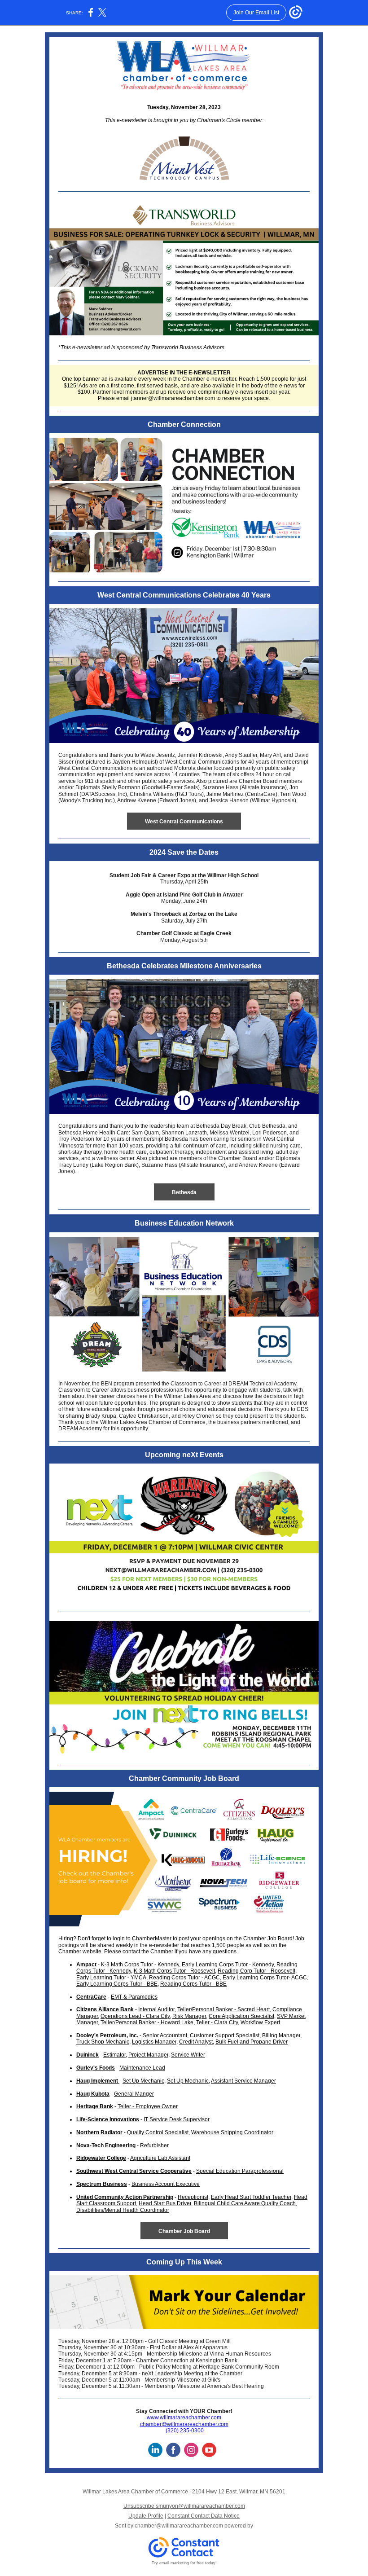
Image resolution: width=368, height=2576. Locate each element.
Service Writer (188, 2055)
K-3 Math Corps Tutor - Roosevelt (174, 1971)
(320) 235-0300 (185, 2431)
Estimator (114, 2055)
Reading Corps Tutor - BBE (193, 1984)
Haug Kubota (93, 2094)
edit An (193, 2042)
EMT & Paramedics (134, 1997)
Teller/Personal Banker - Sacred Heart (223, 2009)
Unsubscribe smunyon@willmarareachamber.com (184, 2506)
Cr (182, 2042)
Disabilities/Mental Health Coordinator (123, 2210)
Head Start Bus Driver (165, 2203)
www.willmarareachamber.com (184, 2418)
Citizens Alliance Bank (105, 2009)
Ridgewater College (101, 2158)
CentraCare (91, 1997)
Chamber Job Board (184, 2231)
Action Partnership (149, 2197)
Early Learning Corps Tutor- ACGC (265, 1978)
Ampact (86, 1965)
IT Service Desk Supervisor (177, 2119)
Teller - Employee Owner (148, 2106)
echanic (120, 2042)
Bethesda (184, 1192)
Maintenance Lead (142, 2068)
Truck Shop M (93, 2042)
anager (197, 2016)
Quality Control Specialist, (158, 2132)
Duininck (88, 2055)
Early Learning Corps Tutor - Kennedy (228, 1965)
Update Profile (146, 2516)
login (119, 1939)
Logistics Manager (154, 2042)
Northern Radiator (99, 2132)
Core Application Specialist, (242, 2016)
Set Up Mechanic (143, 2081)
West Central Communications (184, 822)
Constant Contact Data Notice (204, 2516)
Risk (178, 2016)
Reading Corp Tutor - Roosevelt (256, 1971)
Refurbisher (154, 2145)
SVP (282, 2016)
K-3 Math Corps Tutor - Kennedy (140, 1965)
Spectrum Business (102, 2184)
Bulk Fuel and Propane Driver (252, 2042)
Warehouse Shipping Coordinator (232, 2132)
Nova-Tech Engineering (106, 2145)
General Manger (134, 2094)
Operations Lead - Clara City (135, 2016)
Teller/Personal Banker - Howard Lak (145, 2022)
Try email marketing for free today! (184, 2563)
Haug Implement (98, 2081)
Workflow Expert (260, 2022)
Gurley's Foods (96, 2068)
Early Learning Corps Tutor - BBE (117, 1984)
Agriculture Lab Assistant (160, 2158)
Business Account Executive (166, 2184)
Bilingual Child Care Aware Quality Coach (245, 2203)
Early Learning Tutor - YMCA (111, 1978)
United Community (100, 2197)
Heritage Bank (95, 2106)
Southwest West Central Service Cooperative (134, 2171)
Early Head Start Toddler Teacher (251, 2197)
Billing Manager (281, 2035)
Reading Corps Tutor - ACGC (184, 1978)
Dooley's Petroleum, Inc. (107, 2035)
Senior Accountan (164, 2035)
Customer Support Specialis (224, 2035)
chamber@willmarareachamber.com (184, 2424)
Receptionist (193, 2197)
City (233, 2022)
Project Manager (148, 2055)
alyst (207, 2042)
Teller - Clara (212, 2022)
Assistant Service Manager (243, 2081)
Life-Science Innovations (108, 2119)
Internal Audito (156, 2009)
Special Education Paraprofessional (240, 2171)
